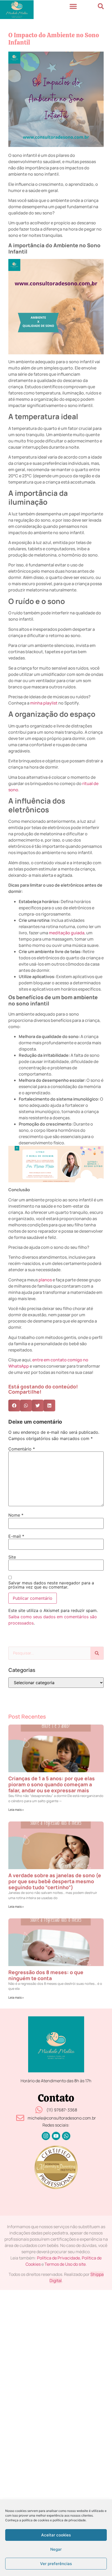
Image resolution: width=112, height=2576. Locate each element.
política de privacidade (69, 2520)
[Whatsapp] (66, 2136)
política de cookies (36, 2520)
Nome (16, 1515)
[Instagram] (46, 2136)
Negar (56, 2549)
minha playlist (44, 703)
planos (45, 1280)
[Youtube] (56, 2136)
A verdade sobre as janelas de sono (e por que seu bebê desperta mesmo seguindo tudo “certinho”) (55, 1881)
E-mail (16, 1536)
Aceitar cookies (56, 2535)
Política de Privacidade (58, 2258)
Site (12, 1557)
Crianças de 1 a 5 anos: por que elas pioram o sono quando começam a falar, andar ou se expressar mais (52, 1784)
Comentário (22, 1449)
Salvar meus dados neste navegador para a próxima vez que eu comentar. (51, 1585)
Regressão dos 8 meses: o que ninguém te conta (46, 1975)
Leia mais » (16, 1810)
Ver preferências (56, 2564)
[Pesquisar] (97, 1653)
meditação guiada (67, 933)
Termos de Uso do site (65, 2264)
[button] (73, 6)
